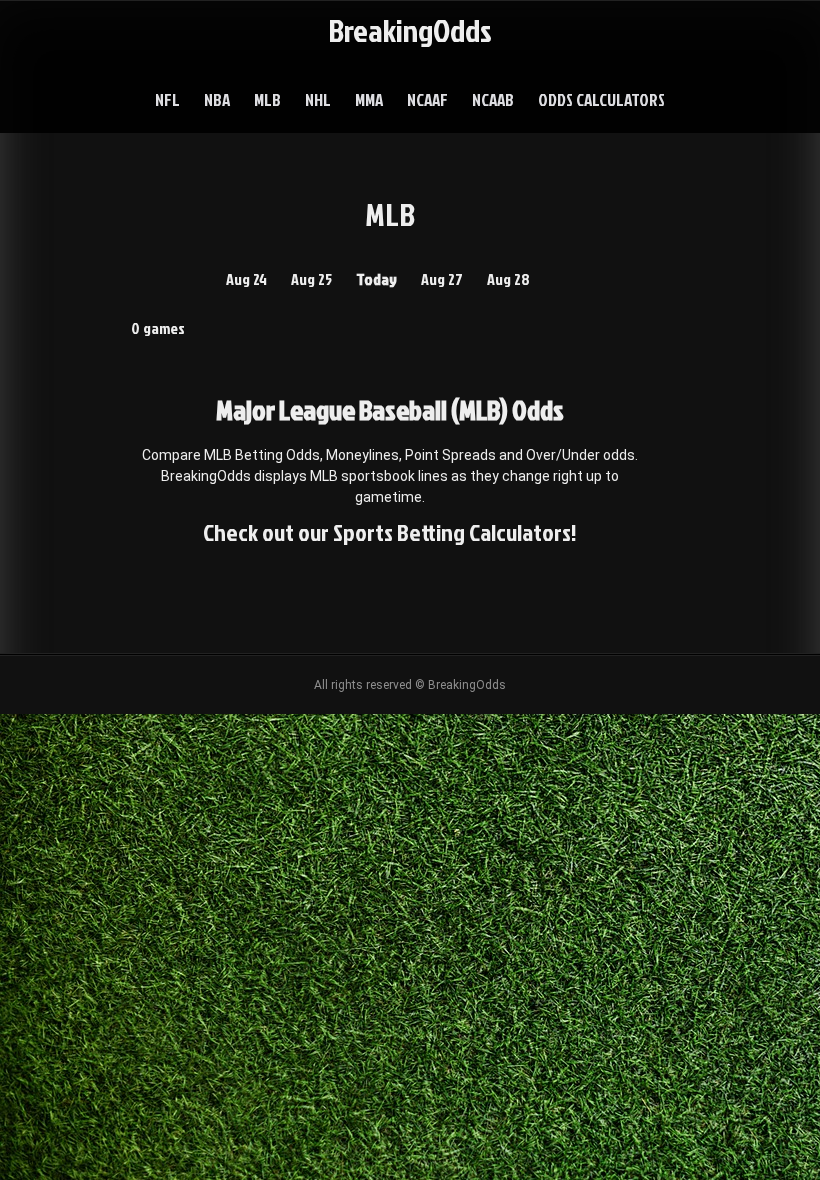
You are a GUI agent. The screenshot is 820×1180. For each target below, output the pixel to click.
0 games (158, 328)
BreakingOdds (410, 29)
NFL (167, 99)
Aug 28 (508, 279)
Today (376, 279)
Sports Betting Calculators (452, 532)
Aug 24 (246, 279)
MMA (369, 99)
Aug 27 (442, 279)
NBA (217, 99)
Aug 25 (311, 279)
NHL (318, 99)
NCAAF (427, 99)
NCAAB (493, 99)
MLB (267, 99)
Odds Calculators (601, 99)
